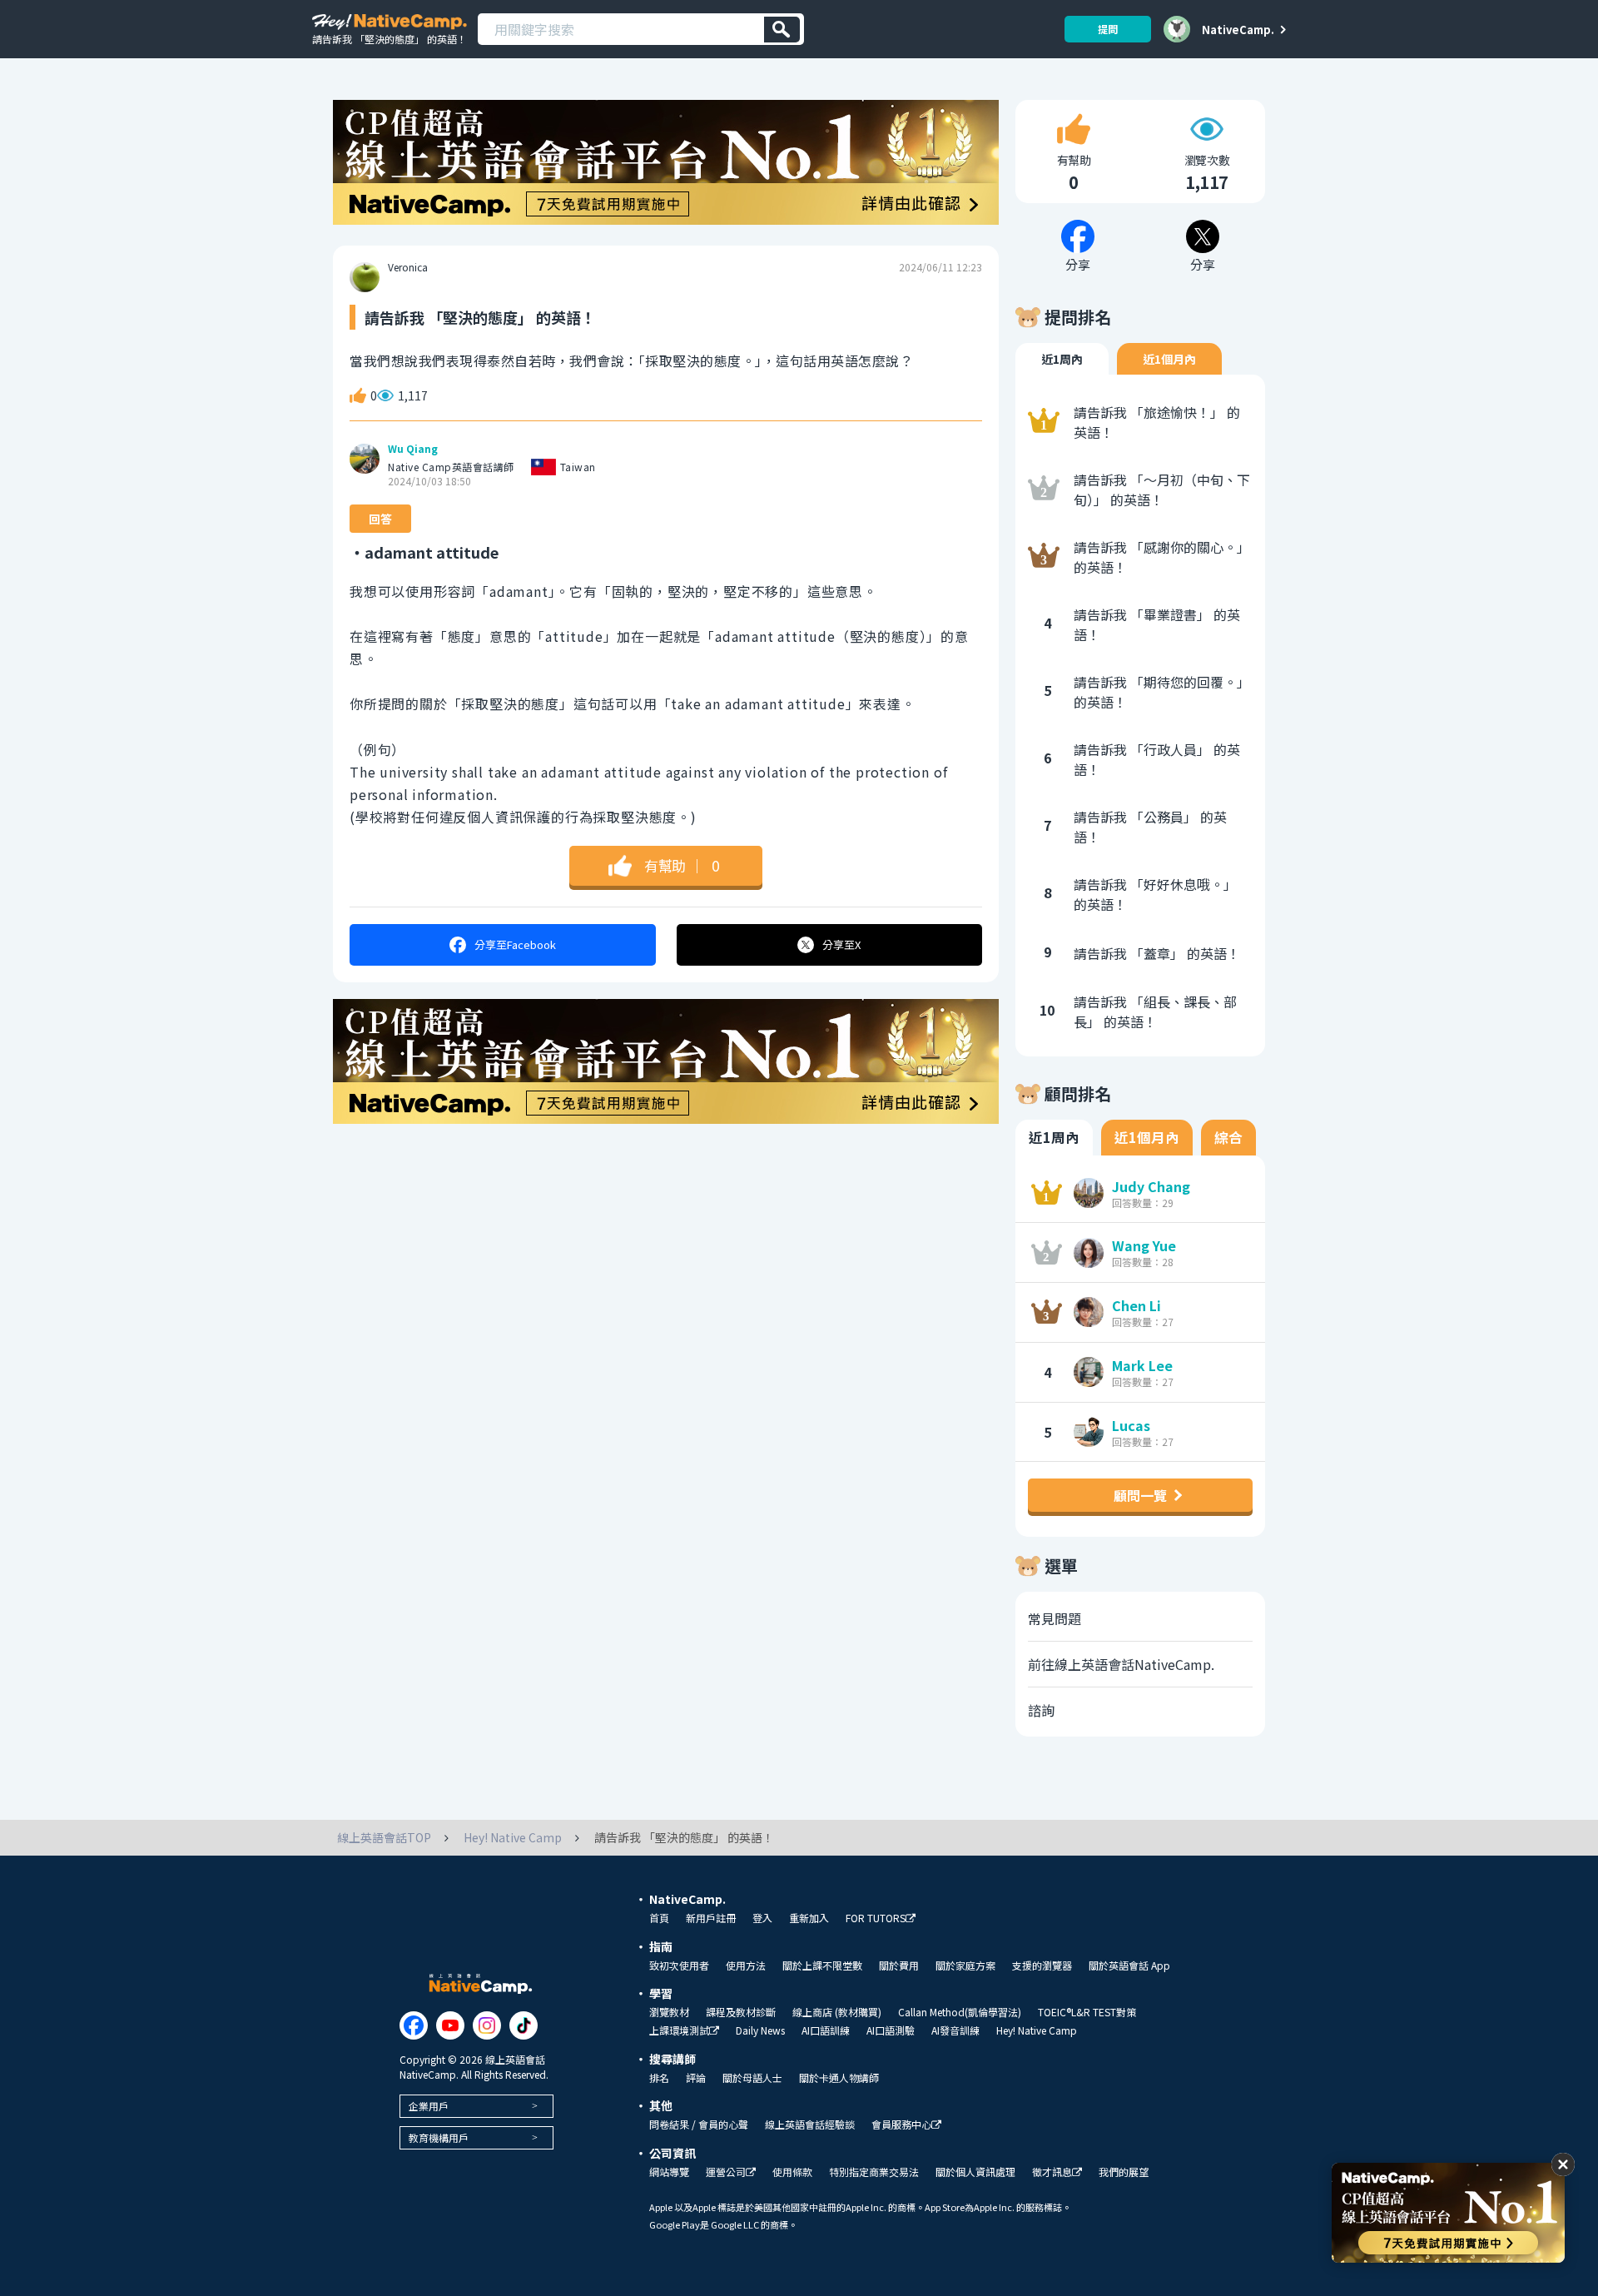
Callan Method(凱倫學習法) (960, 2012)
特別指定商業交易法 (874, 2172)
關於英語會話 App (1129, 1966)
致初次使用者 (679, 1966)
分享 (515, 944)
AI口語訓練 (826, 2030)
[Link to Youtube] (450, 2025)
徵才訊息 (1052, 2172)
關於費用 (899, 1966)
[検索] (782, 30)
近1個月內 (1169, 359)
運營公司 (726, 2172)
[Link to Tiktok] (524, 2025)
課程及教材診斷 (741, 2012)
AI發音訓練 (955, 2030)
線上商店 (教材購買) (837, 2012)
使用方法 (746, 1966)
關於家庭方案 (965, 1966)
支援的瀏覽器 (1042, 1966)
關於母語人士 (752, 2078)
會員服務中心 (901, 2125)
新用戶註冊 (711, 1918)
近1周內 (1062, 359)
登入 (762, 1918)
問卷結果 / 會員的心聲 (699, 2125)
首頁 (659, 1918)
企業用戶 (429, 2106)
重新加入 (809, 1918)
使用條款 (792, 2172)
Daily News (760, 2030)
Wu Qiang (413, 449)
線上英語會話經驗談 (810, 2125)
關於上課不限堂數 (822, 1966)
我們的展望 (1124, 2172)
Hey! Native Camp (1037, 2030)
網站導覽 (669, 2172)
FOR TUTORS (876, 1918)
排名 (659, 2078)
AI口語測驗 (891, 2030)
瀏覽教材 (669, 2012)
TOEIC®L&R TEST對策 (1087, 2012)
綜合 (1228, 1137)
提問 (1108, 29)
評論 (696, 2078)
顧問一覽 (1140, 1495)
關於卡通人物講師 (839, 2078)
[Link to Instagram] (487, 2025)
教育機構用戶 (439, 2137)
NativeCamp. (1238, 29)
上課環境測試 (679, 2031)
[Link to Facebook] (414, 2025)
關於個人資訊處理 (975, 2172)
